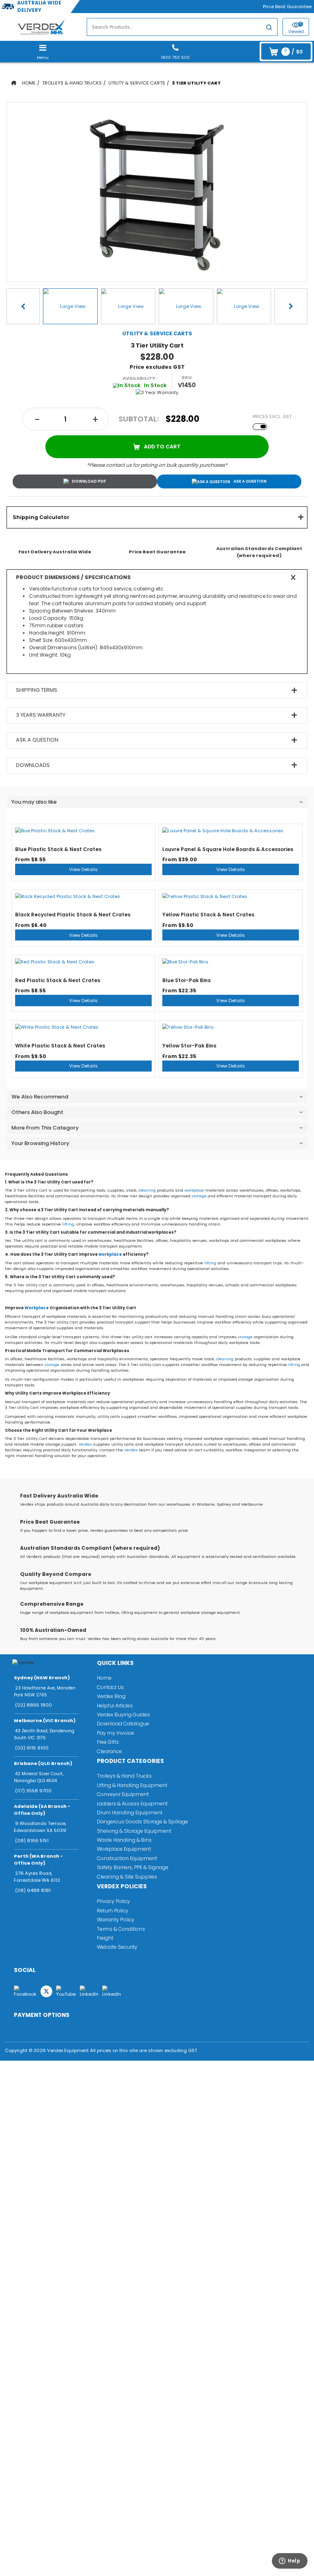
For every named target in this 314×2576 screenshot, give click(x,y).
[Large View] (70, 306)
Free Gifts (108, 1742)
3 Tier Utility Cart (196, 83)
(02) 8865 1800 (34, 1705)
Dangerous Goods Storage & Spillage (142, 1822)
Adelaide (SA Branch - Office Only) (42, 1810)
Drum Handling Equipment (130, 1813)
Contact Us (110, 1687)
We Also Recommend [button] (40, 1097)
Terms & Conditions (121, 1929)
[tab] (157, 517)
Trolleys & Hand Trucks (72, 83)
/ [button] (293, 51)
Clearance (109, 1751)
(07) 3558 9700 (33, 1791)
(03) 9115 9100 (32, 1748)
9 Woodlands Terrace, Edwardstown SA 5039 (40, 1827)
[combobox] (182, 27)
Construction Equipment (127, 1858)
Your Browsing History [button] (40, 1143)
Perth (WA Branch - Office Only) (38, 1860)
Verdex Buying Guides (123, 1715)
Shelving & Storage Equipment (134, 1831)
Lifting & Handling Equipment (132, 1785)
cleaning (147, 1190)
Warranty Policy (116, 1920)
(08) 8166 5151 (32, 1841)
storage (199, 1196)
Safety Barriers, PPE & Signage (133, 1867)
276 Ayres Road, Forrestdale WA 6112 (37, 1877)
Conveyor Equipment (123, 1794)
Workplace (37, 1308)
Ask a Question (250, 481)
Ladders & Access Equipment (132, 1804)
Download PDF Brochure (85, 481)
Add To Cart (162, 447)
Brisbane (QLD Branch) (43, 1763)
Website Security (117, 1947)
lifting (68, 1224)
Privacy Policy (113, 1901)
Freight (105, 1938)
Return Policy (113, 1911)
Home (29, 83)
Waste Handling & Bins (124, 1840)
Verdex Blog (111, 1696)
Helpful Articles (115, 1706)
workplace (194, 1190)
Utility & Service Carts (137, 83)
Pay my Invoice (116, 1733)
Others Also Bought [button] (37, 1112)
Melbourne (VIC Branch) (45, 1720)
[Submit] (269, 28)
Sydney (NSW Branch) (42, 1678)
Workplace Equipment (124, 1849)
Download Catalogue (123, 1724)
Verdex (85, 1444)
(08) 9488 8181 (33, 1890)
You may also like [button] (34, 802)
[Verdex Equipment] (41, 27)
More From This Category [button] (45, 1128)
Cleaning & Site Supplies (127, 1877)
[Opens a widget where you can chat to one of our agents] (286, 2563)
